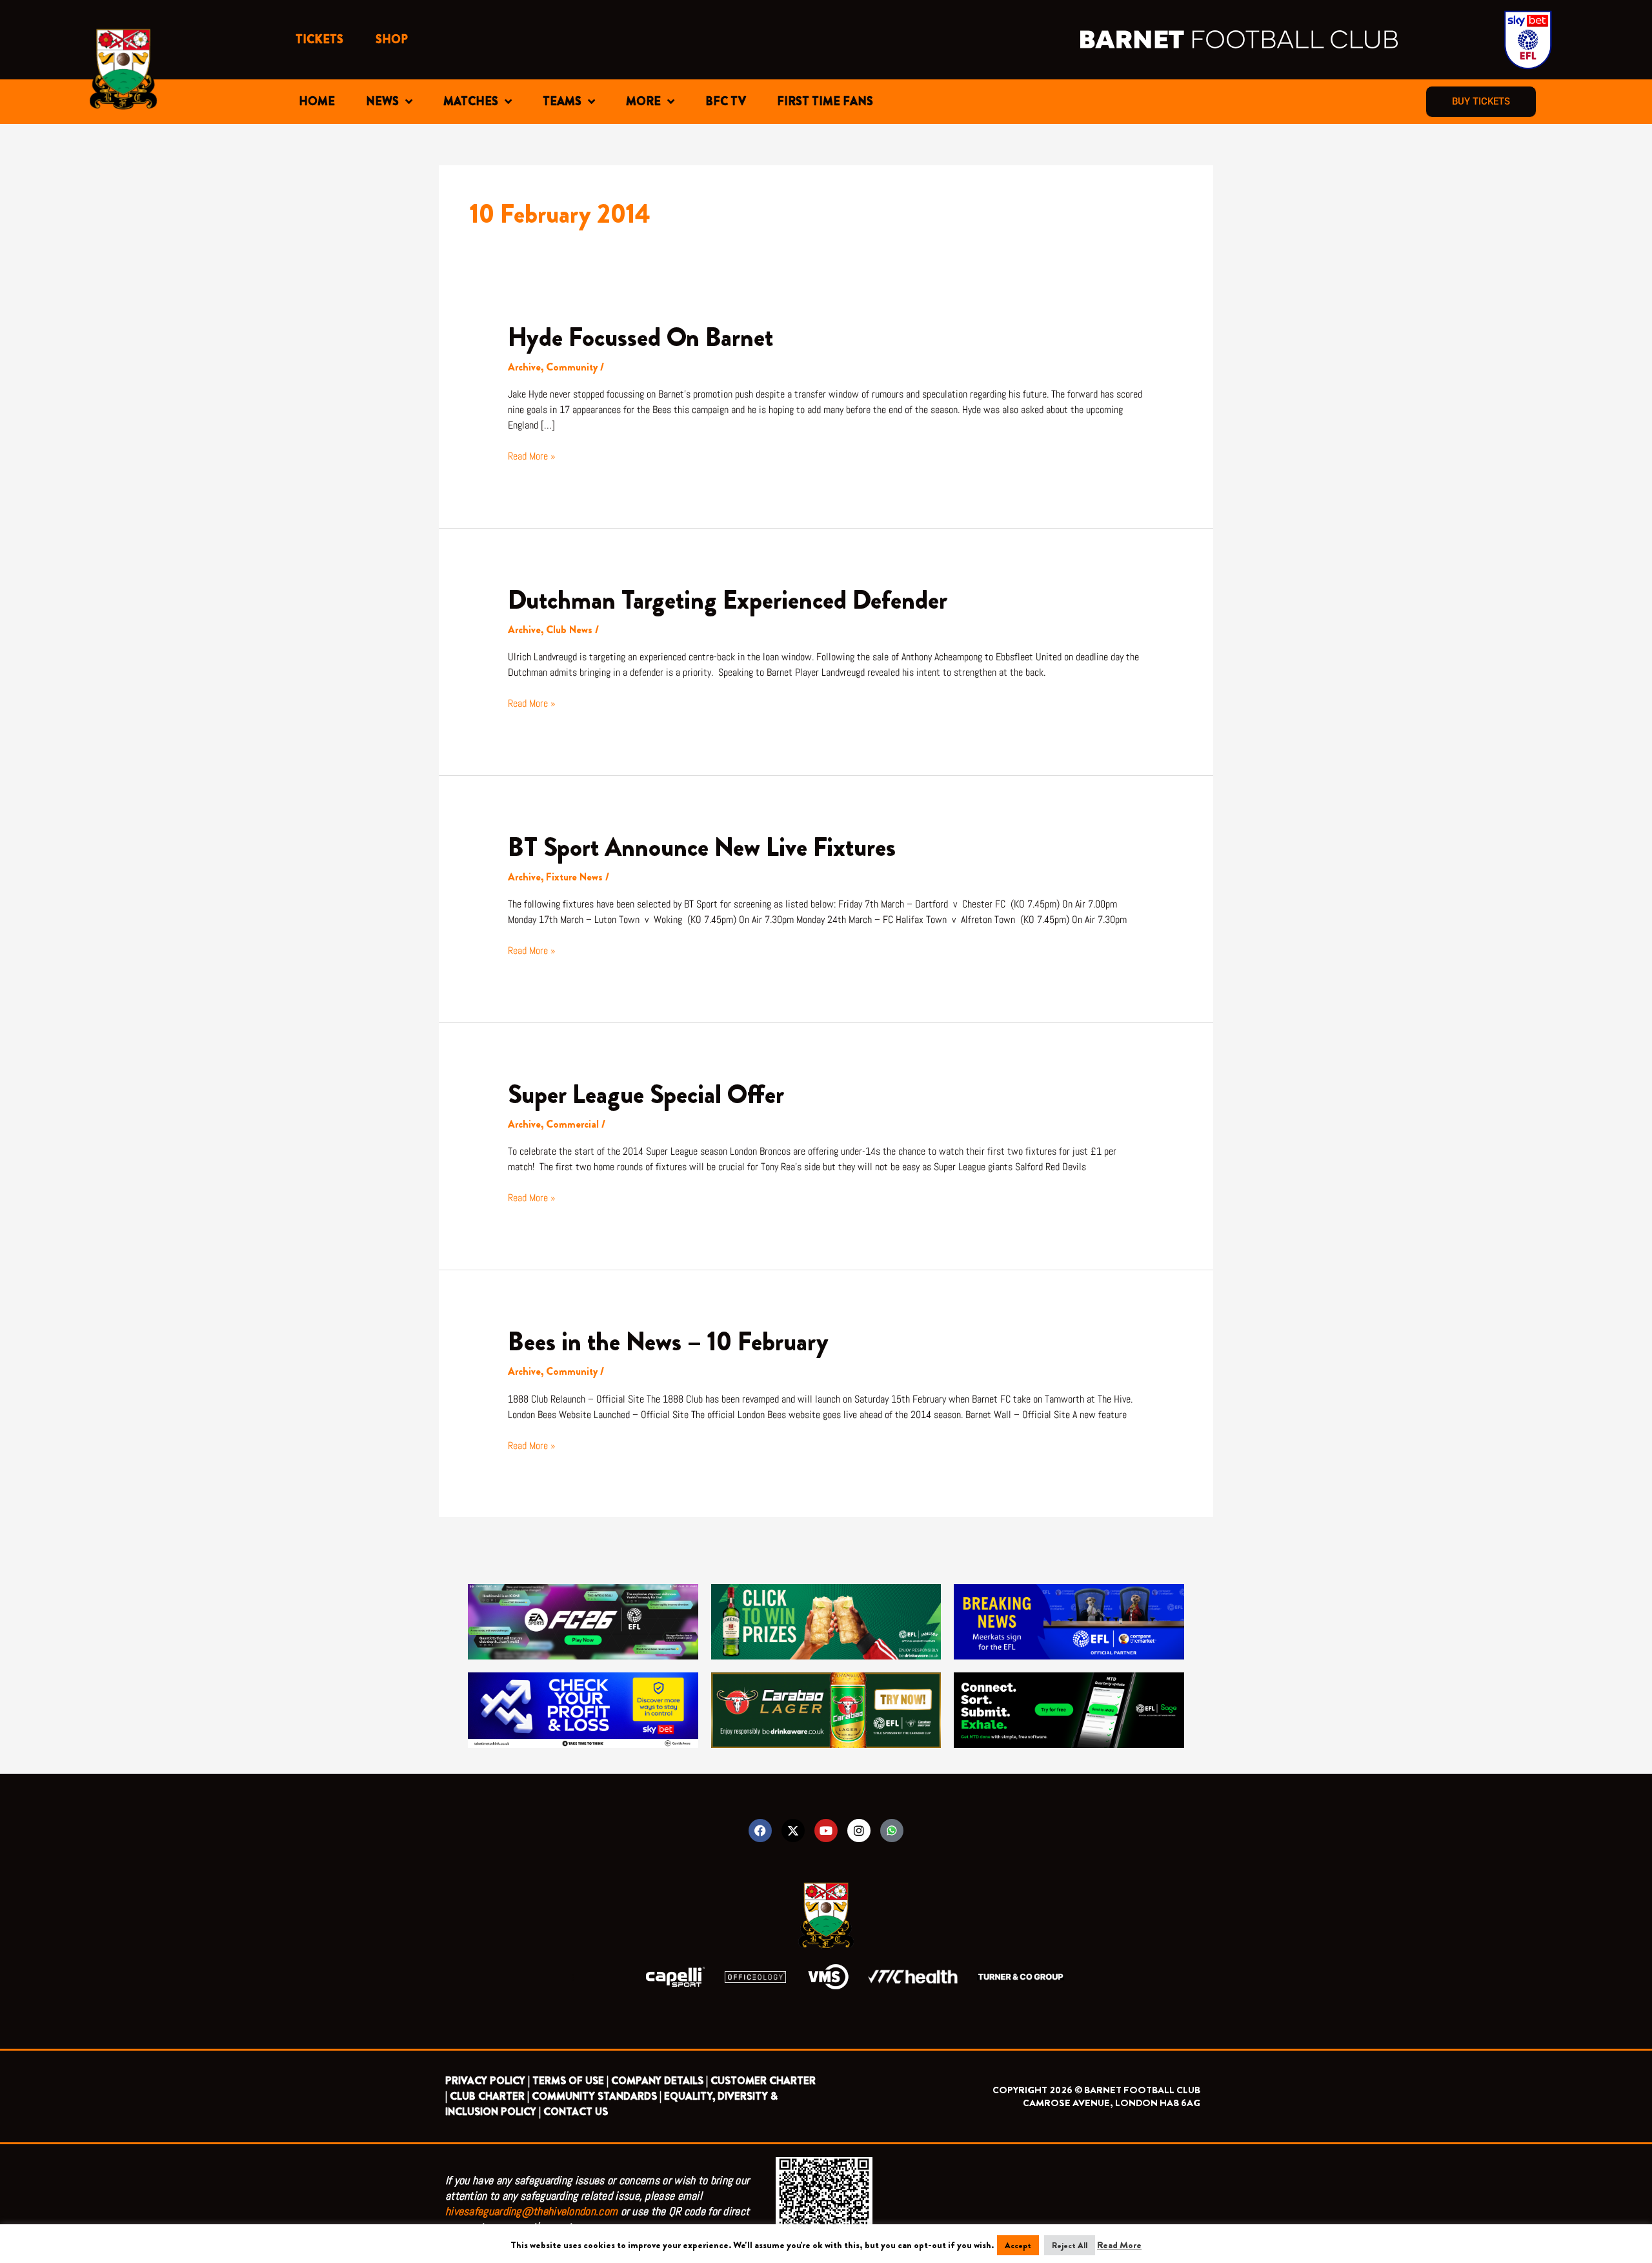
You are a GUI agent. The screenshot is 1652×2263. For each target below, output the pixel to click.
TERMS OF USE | (570, 2081)
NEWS (382, 101)
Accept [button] (1018, 2245)
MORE (643, 101)
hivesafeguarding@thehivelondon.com (531, 2211)
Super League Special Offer (646, 1094)
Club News (569, 630)
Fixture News (574, 877)
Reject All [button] (1070, 2245)
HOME (317, 101)
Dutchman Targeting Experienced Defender (728, 600)
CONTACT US (576, 2112)
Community (572, 367)
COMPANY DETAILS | (660, 2081)
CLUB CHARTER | (489, 2096)
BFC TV (726, 101)
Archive (524, 367)
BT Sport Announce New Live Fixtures (702, 847)
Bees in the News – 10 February (668, 1342)
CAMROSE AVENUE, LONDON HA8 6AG (1112, 2103)
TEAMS (562, 101)
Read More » (532, 456)
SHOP (392, 39)
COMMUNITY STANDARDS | (597, 2096)
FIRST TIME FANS (825, 101)
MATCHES (471, 101)
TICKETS (319, 39)
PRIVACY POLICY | (488, 2081)
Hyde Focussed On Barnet (640, 337)
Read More (1119, 2245)
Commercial (572, 1124)
